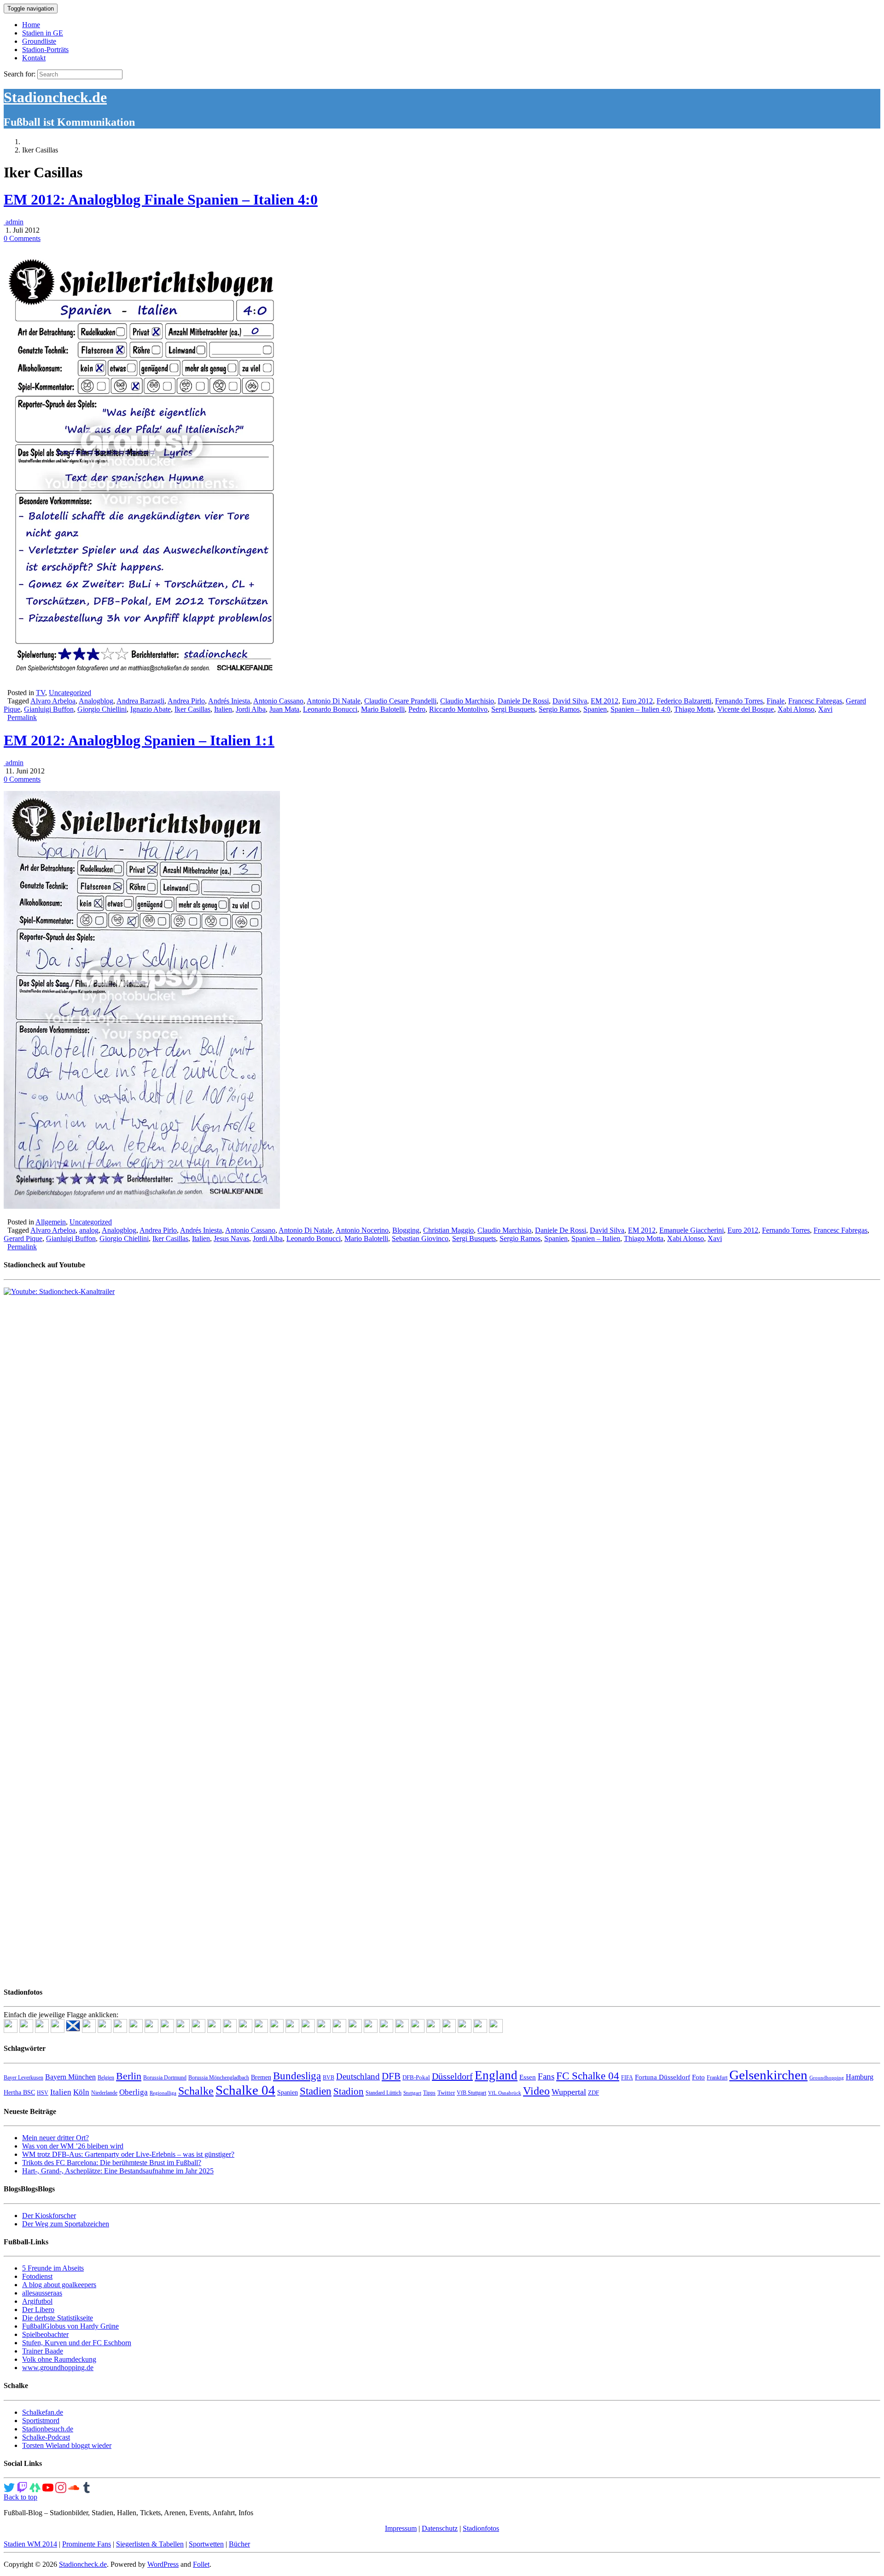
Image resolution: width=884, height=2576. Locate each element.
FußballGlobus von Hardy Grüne (70, 2326)
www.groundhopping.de (58, 2368)
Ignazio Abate (151, 709)
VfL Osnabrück (505, 2093)
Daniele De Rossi (523, 701)
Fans (546, 2076)
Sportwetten (206, 2544)
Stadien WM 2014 (30, 2544)
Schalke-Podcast (46, 2437)
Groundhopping (827, 2078)
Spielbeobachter (45, 2334)
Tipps (429, 2093)
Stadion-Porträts (45, 50)
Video (536, 2091)
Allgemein (51, 1222)
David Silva (570, 701)
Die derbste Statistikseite (58, 2318)
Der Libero (38, 2310)
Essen (528, 2077)
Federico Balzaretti (684, 701)
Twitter (446, 2093)
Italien (223, 709)
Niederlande (104, 2093)
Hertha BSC (19, 2093)
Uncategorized (70, 693)
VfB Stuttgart (471, 2093)
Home (31, 25)
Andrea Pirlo (186, 701)
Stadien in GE (43, 33)
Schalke (196, 2091)
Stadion (349, 2091)
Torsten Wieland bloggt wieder (67, 2445)
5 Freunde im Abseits (53, 2268)
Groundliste (39, 41)
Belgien (106, 2078)
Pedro (417, 709)
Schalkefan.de (43, 2412)
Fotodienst (37, 2276)
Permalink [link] (22, 717)
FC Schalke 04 (588, 2076)
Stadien (316, 2091)
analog (89, 1230)
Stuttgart (412, 2093)
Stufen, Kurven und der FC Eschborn (77, 2343)
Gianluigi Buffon (49, 709)
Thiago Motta (694, 709)
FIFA (627, 2078)
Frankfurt (717, 2078)
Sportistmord (41, 2421)
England (496, 2075)
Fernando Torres (739, 701)
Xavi (825, 709)
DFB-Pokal (416, 2077)
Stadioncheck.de (55, 97)
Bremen (261, 2077)
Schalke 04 (245, 2090)
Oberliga (134, 2092)
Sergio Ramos (559, 709)
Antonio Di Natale (334, 701)
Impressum (401, 2528)
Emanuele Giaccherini (692, 1230)
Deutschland (358, 2076)
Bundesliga (297, 2076)
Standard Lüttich (384, 2093)
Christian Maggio (448, 1230)
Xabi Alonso (796, 709)
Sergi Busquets (513, 709)
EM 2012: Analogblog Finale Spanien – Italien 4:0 (161, 199)
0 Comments (22, 238)
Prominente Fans (87, 2544)
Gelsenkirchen (768, 2075)
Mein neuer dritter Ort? (55, 2138)
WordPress (163, 2564)
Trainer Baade (43, 2351)
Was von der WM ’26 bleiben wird (73, 2146)
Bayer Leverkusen (23, 2078)
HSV (43, 2093)
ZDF (593, 2093)
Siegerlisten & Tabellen (150, 2544)
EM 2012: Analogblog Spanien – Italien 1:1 (139, 740)
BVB (329, 2078)
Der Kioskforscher (49, 2216)
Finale (776, 701)
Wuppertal (569, 2092)
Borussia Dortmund (165, 2078)
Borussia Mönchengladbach (219, 2078)
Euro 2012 (637, 701)
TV (41, 693)
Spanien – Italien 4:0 (640, 709)
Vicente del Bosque (746, 709)
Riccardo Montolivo (458, 709)
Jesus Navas (231, 1238)
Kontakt (34, 58)
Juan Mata (284, 709)
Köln (81, 2092)
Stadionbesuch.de (48, 2429)
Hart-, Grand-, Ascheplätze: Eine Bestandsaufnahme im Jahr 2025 (118, 2171)
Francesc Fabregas (815, 701)
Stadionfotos (481, 2528)
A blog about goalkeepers (59, 2285)
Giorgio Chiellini (102, 709)
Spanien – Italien (596, 1238)
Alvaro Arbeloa (53, 701)
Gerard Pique (23, 1238)
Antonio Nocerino (362, 1230)
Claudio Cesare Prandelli (400, 701)
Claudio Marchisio (467, 701)
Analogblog (96, 701)
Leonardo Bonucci (330, 709)
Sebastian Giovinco (420, 1238)
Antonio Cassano (278, 701)
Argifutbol (37, 2301)
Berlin (129, 2076)
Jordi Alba (251, 709)
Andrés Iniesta (229, 701)
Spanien (595, 709)
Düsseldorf (452, 2076)
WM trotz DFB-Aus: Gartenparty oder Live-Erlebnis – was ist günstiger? (128, 2154)
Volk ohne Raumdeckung (59, 2359)
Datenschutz (440, 2528)
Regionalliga (163, 2093)
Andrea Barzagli (140, 701)
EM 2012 (605, 701)
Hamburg (860, 2077)
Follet (201, 2564)
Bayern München (70, 2077)
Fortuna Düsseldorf (663, 2077)
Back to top (20, 2497)
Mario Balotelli (383, 709)
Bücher (239, 2544)
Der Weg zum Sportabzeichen (66, 2224)
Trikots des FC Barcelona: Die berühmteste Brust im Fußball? (112, 2163)
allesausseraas (42, 2293)
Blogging (406, 1230)
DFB (391, 2076)
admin (14, 222)
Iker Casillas (192, 709)
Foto (698, 2077)
